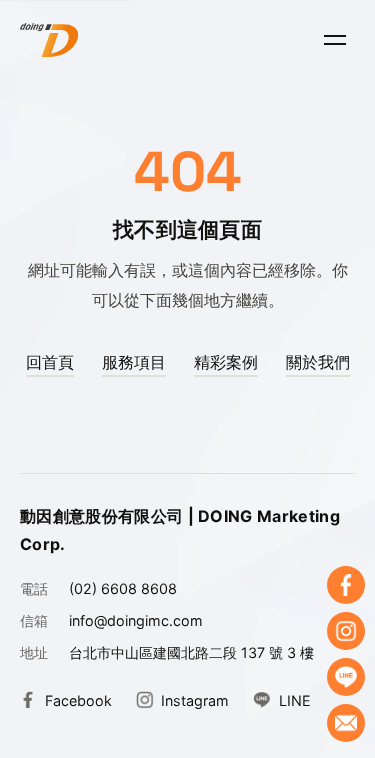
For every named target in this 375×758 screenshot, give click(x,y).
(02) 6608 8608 (123, 588)
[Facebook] (346, 585)
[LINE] (346, 677)
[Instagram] (346, 631)
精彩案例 (226, 362)
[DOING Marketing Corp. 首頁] (49, 40)
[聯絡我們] (346, 723)
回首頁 (50, 362)
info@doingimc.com (136, 620)
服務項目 (134, 362)
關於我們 (318, 362)
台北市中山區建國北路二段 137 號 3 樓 (191, 652)
